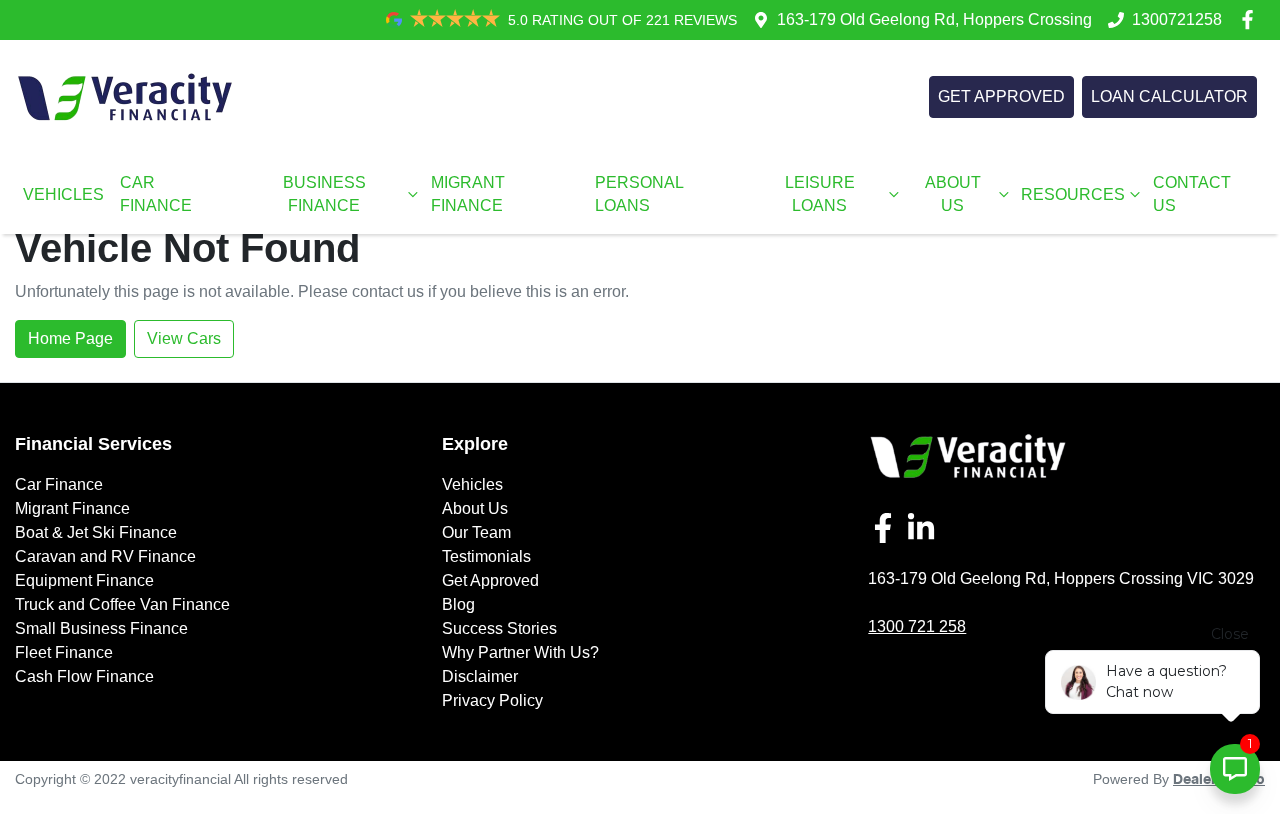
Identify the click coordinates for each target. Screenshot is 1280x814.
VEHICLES (63, 194)
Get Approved (490, 580)
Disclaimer (480, 676)
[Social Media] (887, 528)
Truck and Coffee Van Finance (122, 604)
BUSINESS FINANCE (324, 194)
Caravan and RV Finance (105, 556)
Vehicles (472, 484)
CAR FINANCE (156, 194)
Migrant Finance (72, 508)
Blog (458, 604)
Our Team (476, 532)
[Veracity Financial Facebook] (1251, 19)
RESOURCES (1073, 194)
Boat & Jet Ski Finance (96, 532)
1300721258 (1177, 19)
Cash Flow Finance (84, 676)
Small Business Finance (101, 628)
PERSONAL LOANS (639, 194)
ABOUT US (953, 194)
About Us (475, 508)
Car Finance (59, 484)
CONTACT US (1192, 194)
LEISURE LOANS (820, 194)
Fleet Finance (64, 652)
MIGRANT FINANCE (468, 194)
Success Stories (499, 628)
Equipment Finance (84, 580)
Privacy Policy (492, 700)
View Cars (184, 338)
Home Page (70, 338)
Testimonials (486, 556)
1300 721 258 (917, 626)
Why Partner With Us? (520, 652)
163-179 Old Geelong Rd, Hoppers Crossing (934, 19)
